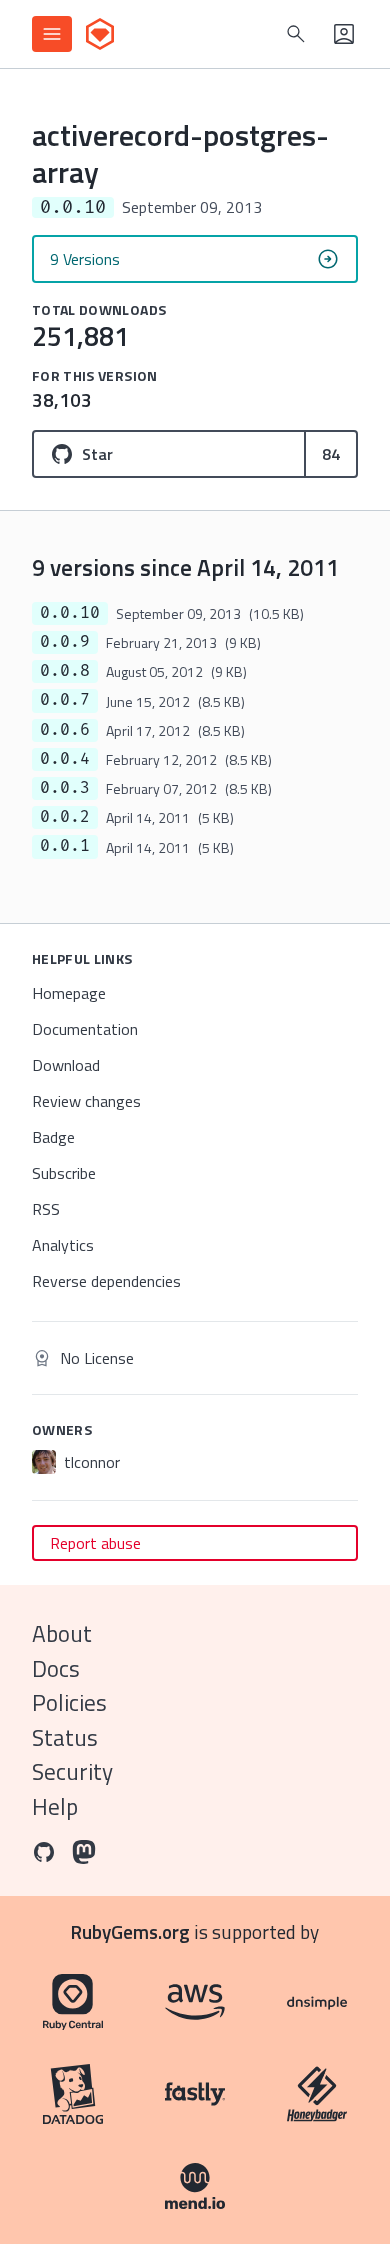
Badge (53, 1137)
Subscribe (64, 1173)
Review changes (86, 1101)
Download (66, 1065)
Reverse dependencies (106, 1281)
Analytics (63, 1245)
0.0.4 (65, 759)
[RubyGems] (100, 34)
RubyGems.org (130, 1931)
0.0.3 (65, 788)
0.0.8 (65, 671)
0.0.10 (70, 613)
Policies (69, 1702)
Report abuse (95, 1543)
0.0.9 (65, 642)
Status (65, 1737)
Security (72, 1771)
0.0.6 (65, 730)
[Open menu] (52, 34)
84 (331, 454)
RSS (46, 1209)
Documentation (85, 1029)
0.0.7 (65, 700)
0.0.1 (65, 846)
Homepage (69, 993)
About (62, 1633)
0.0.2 (65, 817)
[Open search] (296, 34)
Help (55, 1806)
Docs (56, 1668)
